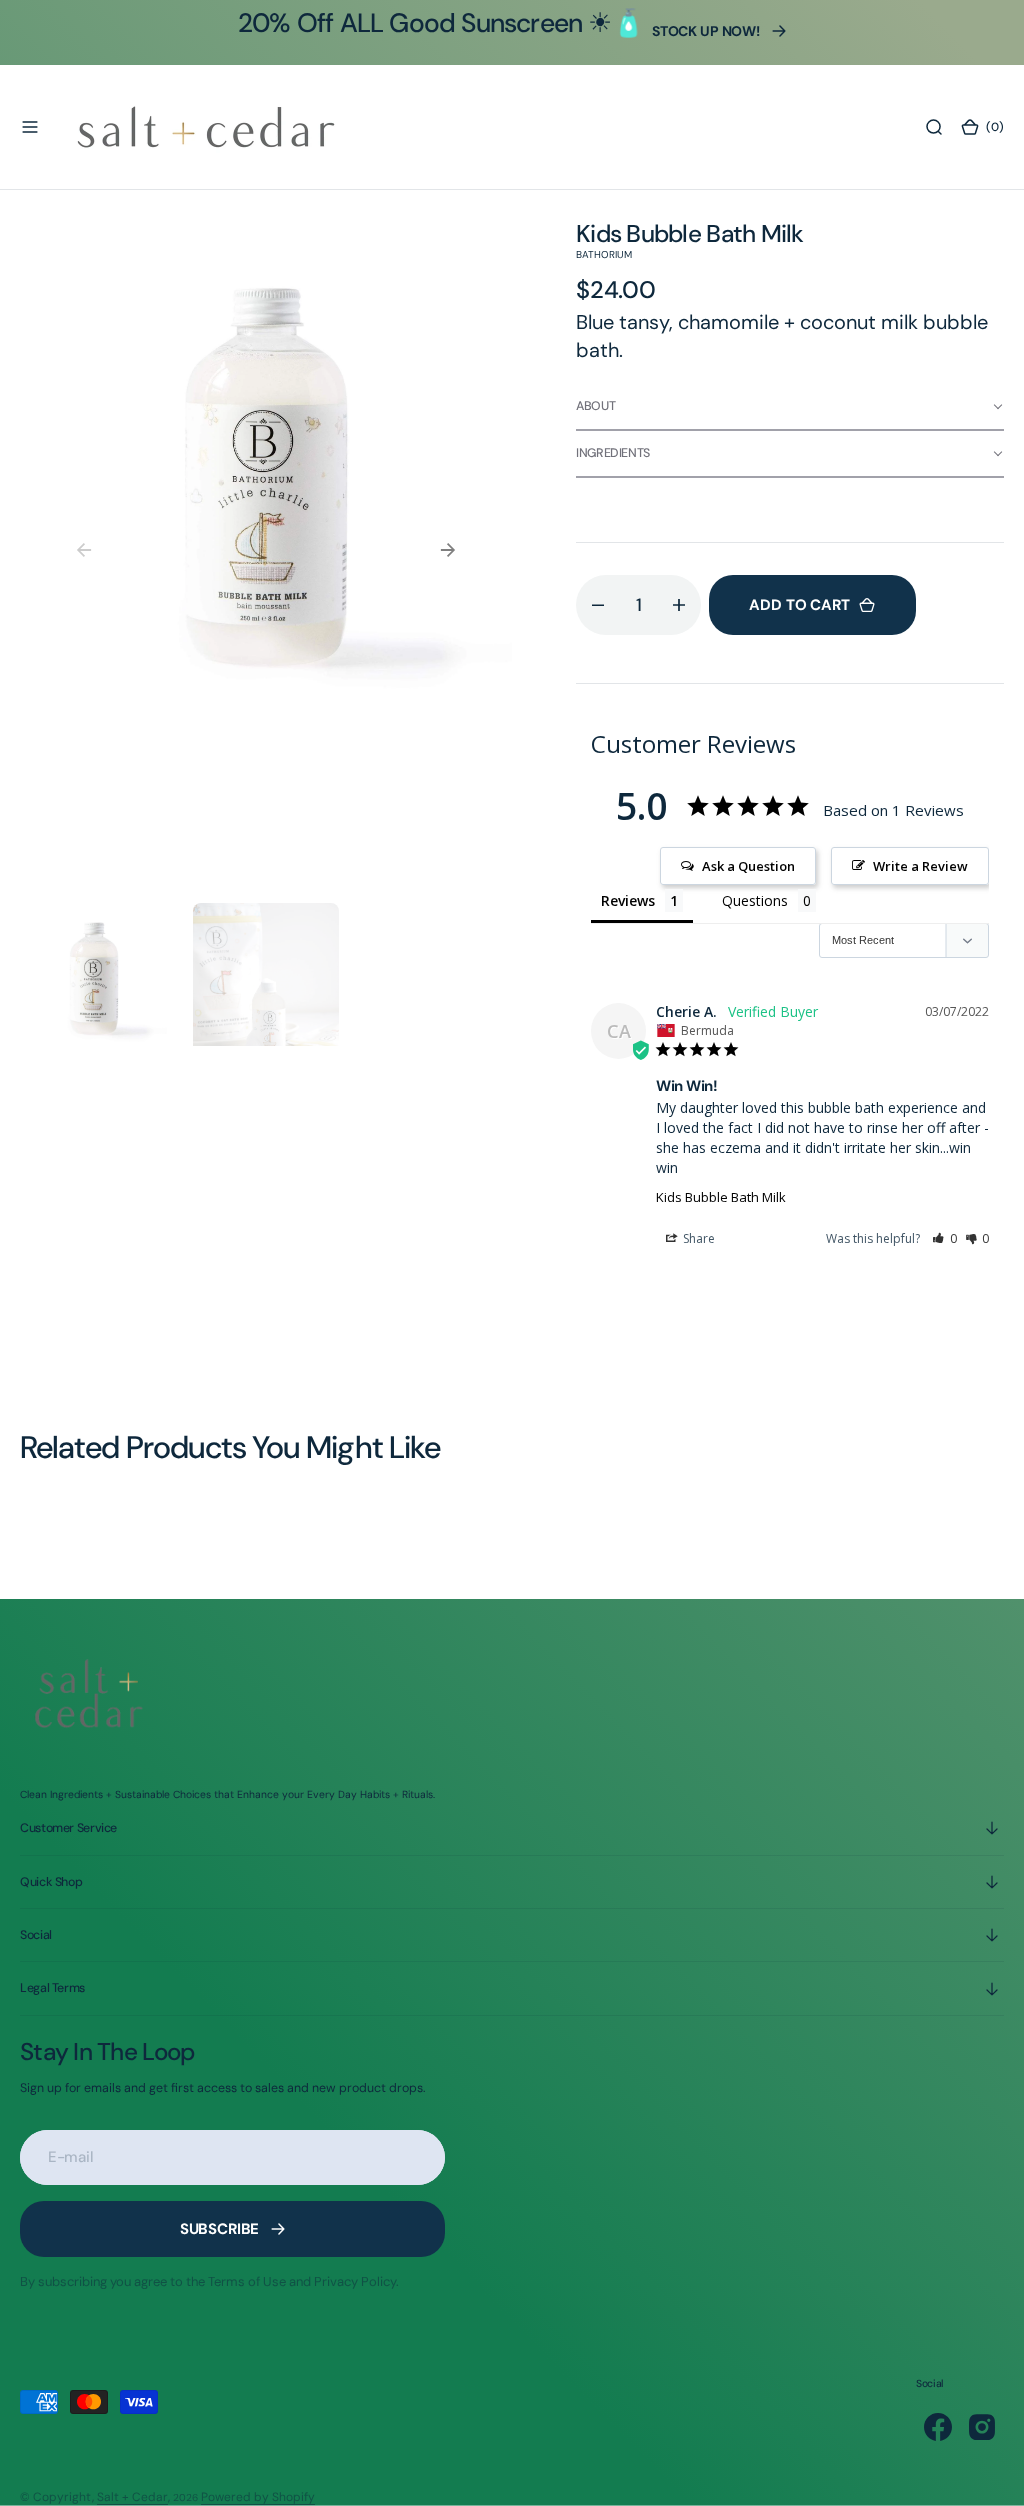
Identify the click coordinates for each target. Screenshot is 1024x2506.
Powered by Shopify (258, 2497)
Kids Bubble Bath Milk (721, 1197)
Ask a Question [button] (748, 866)
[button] (30, 127)
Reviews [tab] (628, 900)
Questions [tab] (755, 900)
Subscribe (220, 2229)
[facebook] (938, 2427)
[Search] (934, 127)
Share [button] (697, 1238)
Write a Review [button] (920, 866)
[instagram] (982, 2427)
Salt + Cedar (132, 2497)
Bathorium (604, 254)
